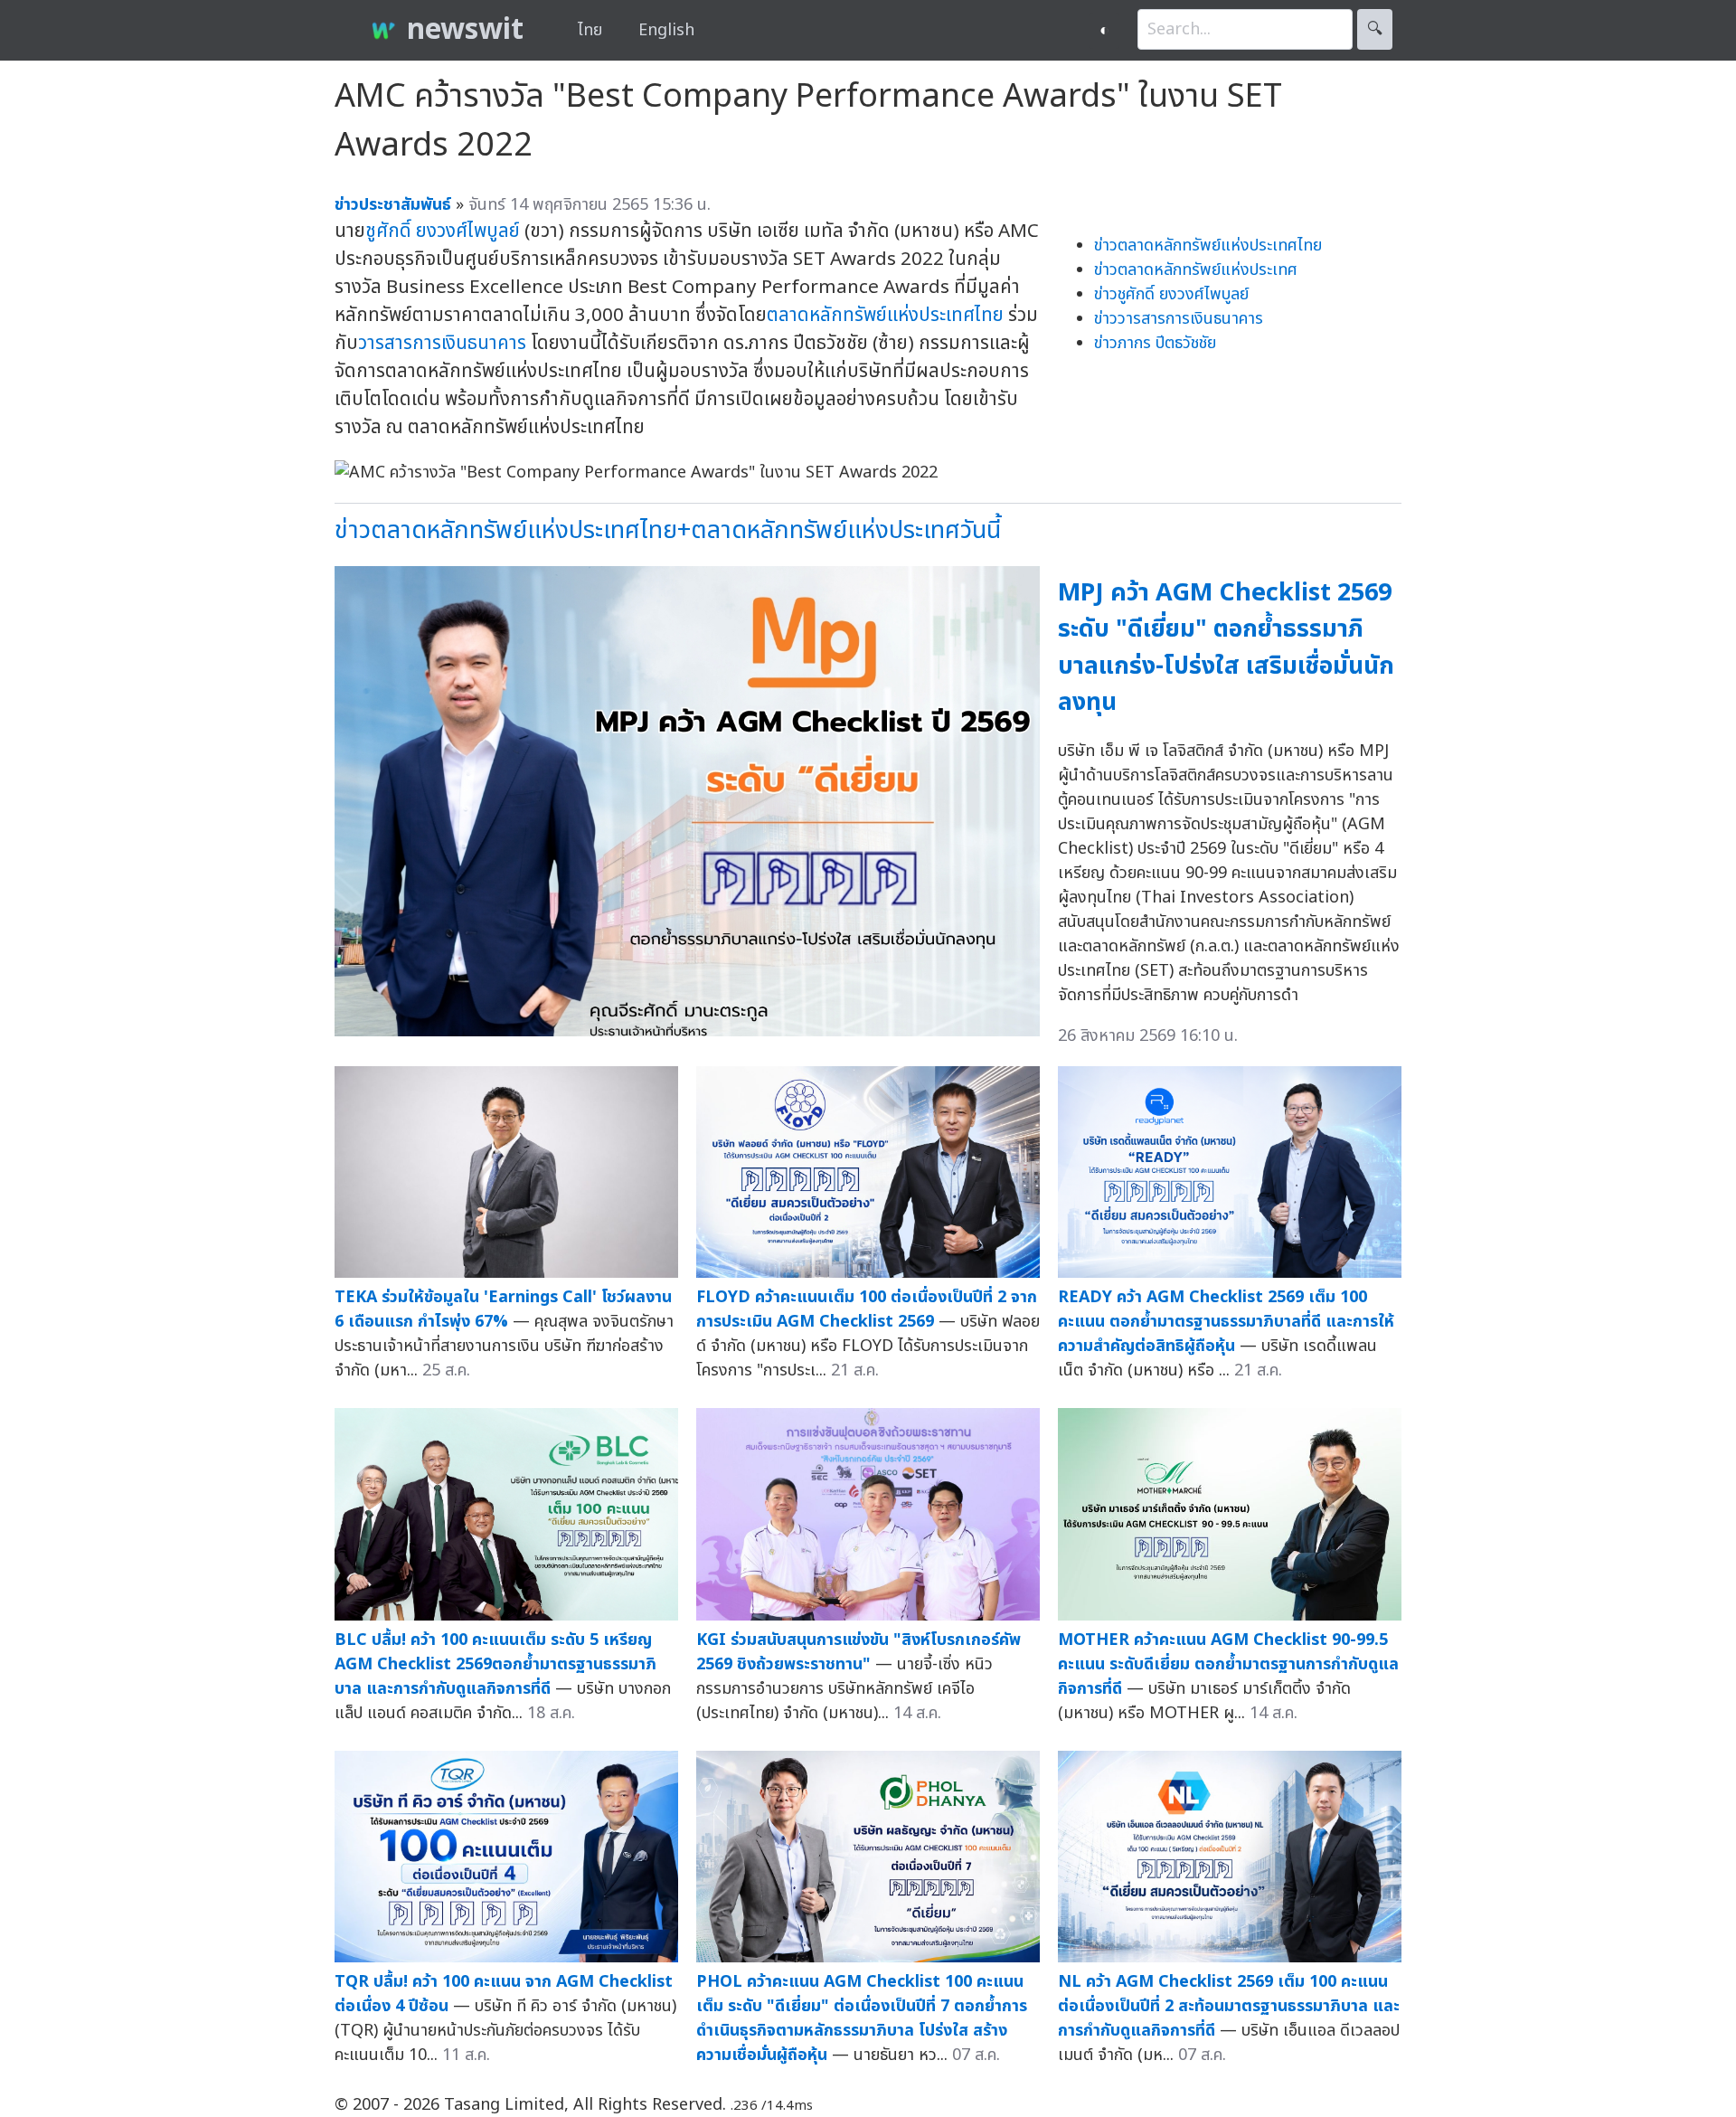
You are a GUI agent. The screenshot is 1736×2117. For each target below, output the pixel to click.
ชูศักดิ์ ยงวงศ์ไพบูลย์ (443, 231)
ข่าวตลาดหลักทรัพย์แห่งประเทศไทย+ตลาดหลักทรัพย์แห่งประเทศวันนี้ (668, 530)
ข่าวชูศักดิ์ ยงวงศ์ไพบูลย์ (1171, 294)
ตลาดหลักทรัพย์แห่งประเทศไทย (885, 315)
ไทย (590, 30)
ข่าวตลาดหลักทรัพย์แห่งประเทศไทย (1208, 246)
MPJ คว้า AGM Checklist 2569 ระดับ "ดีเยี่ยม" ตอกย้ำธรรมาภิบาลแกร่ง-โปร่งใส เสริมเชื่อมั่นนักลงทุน (1226, 648)
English (666, 30)
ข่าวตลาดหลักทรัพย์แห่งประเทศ (1196, 270)
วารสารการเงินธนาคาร (442, 343)
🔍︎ (1375, 29)
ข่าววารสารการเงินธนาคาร (1179, 319)
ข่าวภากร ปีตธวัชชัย (1155, 343)
